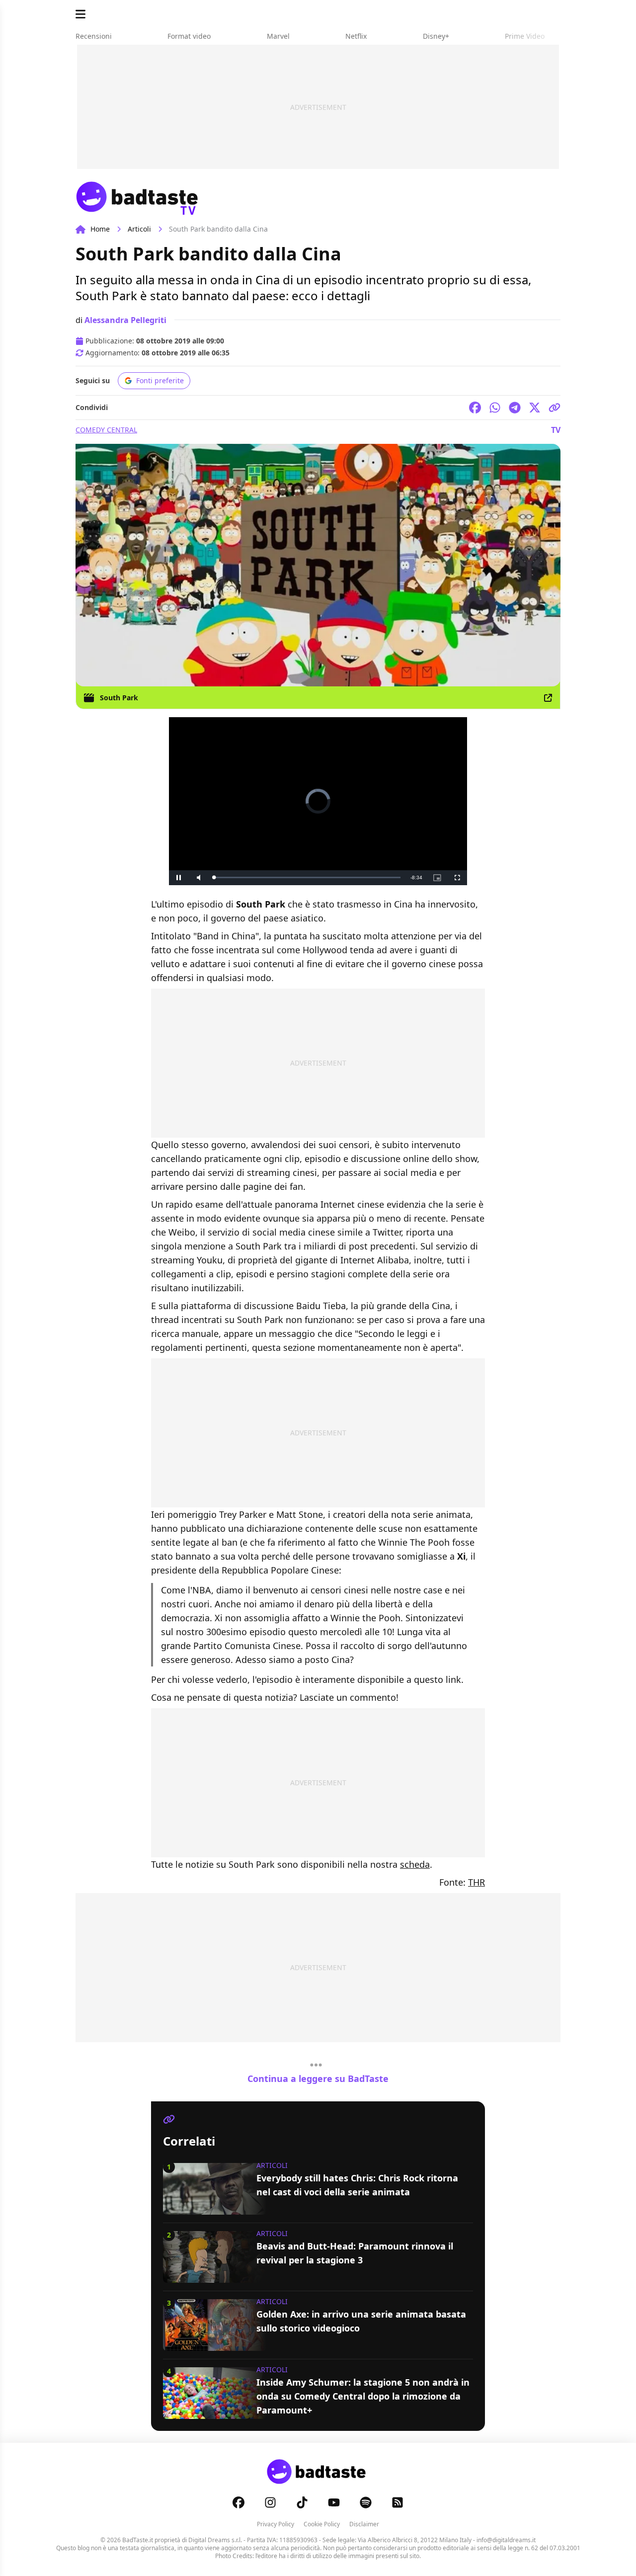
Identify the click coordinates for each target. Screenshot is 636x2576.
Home (100, 229)
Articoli (139, 229)
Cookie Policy (322, 2524)
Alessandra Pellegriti (125, 320)
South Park (119, 698)
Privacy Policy (276, 2524)
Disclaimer (364, 2524)
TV (556, 430)
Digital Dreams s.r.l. (215, 2540)
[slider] (307, 877)
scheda (415, 1864)
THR (477, 1882)
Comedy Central (106, 430)
